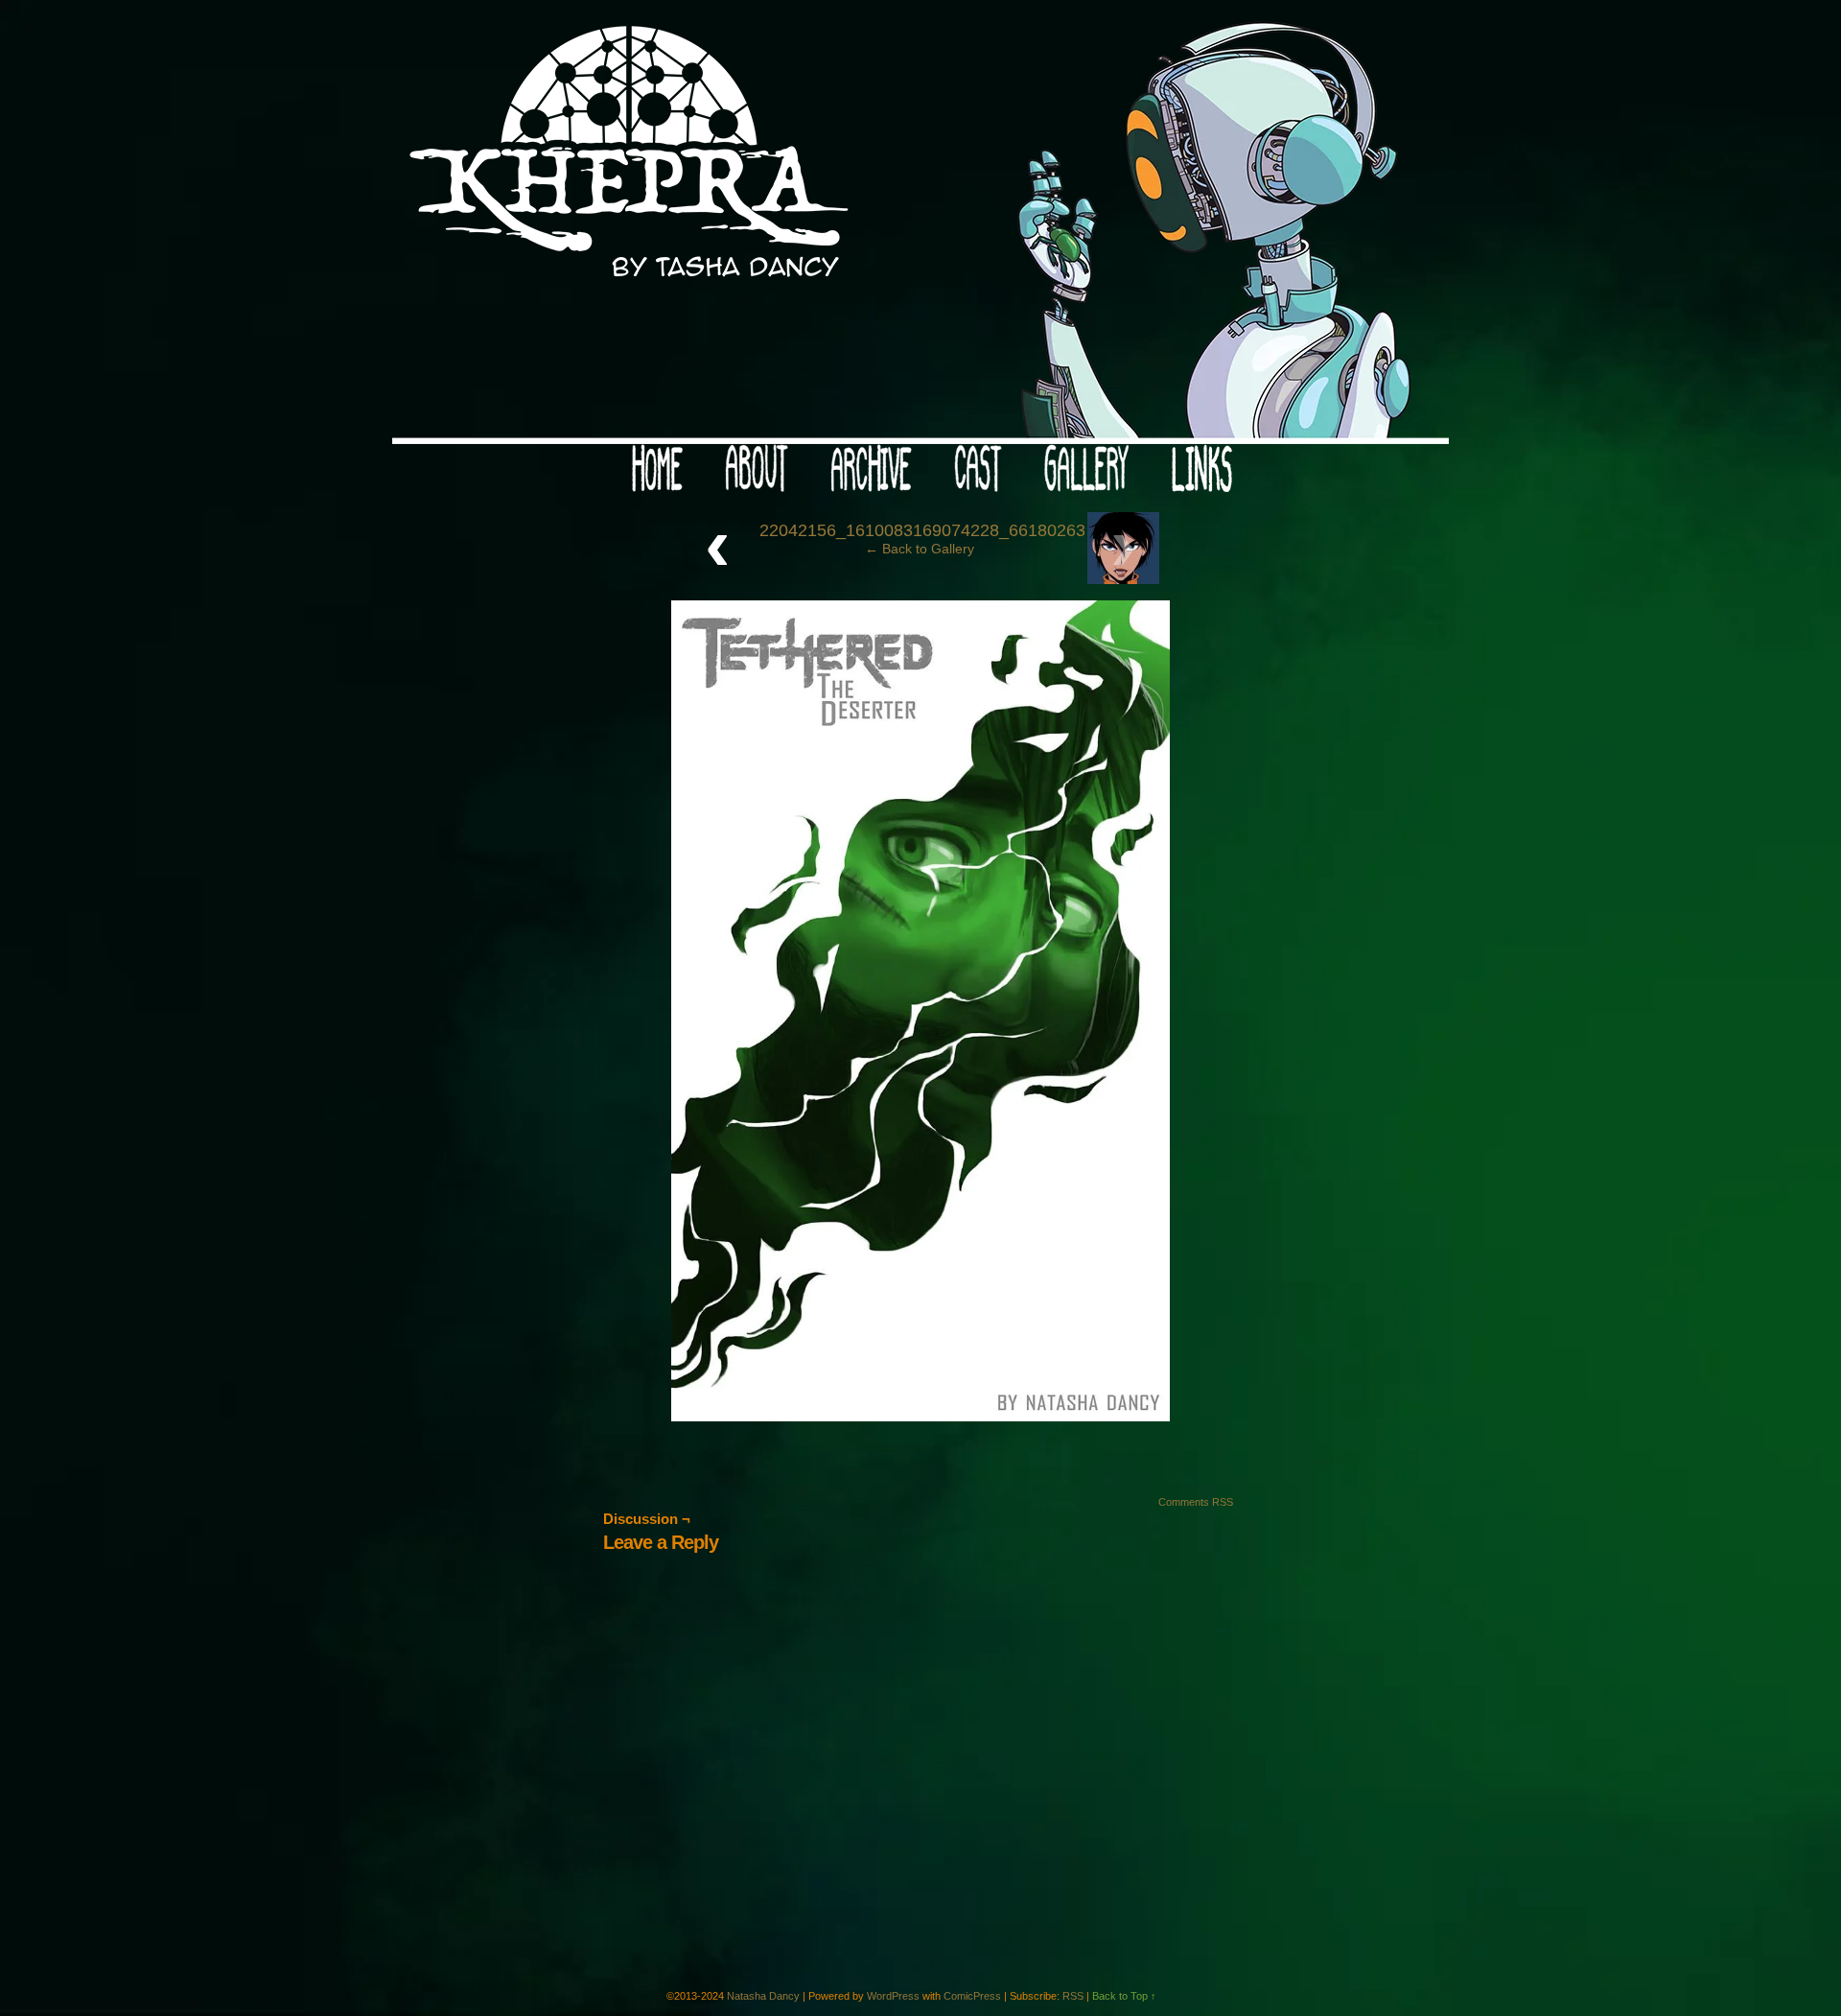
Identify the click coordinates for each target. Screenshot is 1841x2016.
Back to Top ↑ (1124, 1996)
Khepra (920, 227)
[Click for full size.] (920, 1417)
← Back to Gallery (920, 549)
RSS (1073, 1996)
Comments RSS (1196, 1502)
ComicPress (972, 1996)
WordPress (893, 1996)
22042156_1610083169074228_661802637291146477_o (979, 530)
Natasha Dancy (763, 1996)
